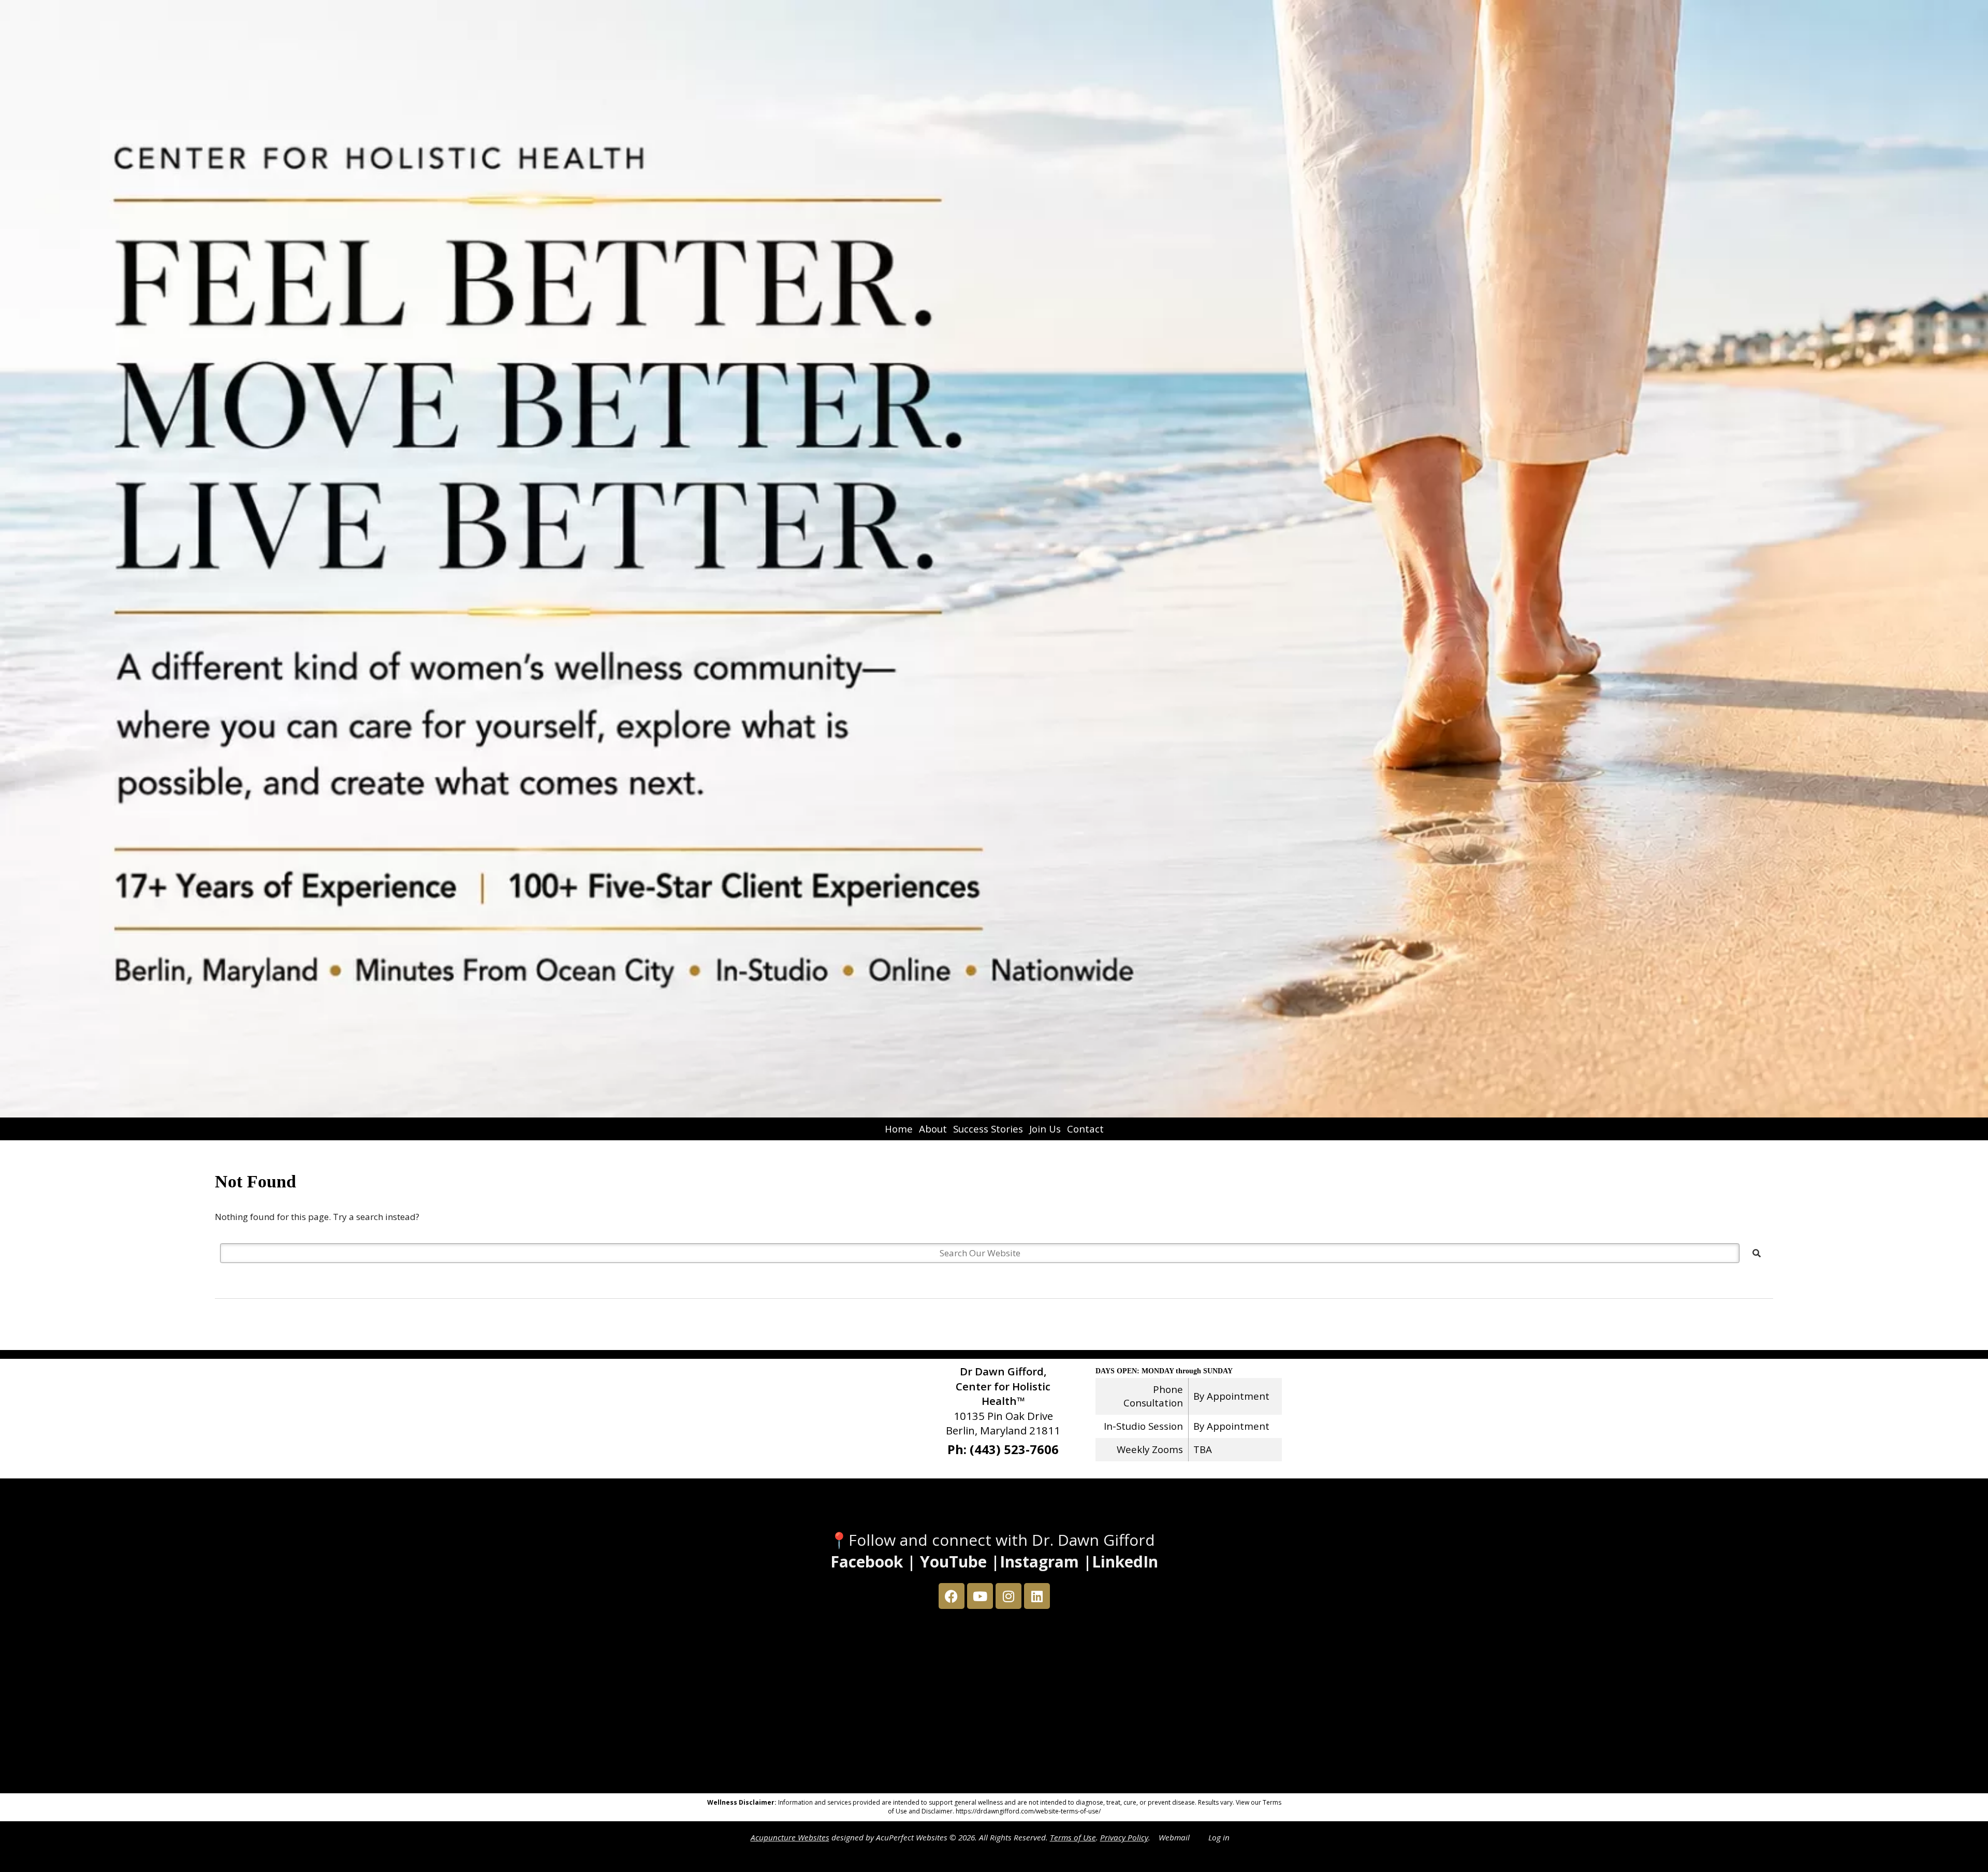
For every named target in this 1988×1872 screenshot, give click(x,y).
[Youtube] (980, 1596)
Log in (1219, 1837)
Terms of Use (1073, 1837)
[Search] (1757, 1253)
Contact (1085, 1129)
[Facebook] (952, 1596)
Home (899, 1129)
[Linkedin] (1037, 1596)
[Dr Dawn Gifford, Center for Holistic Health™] (994, 559)
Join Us (1045, 1129)
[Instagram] (1008, 1596)
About (933, 1129)
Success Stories (988, 1129)
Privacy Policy (1124, 1837)
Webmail (1174, 1837)
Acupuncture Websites (790, 1837)
